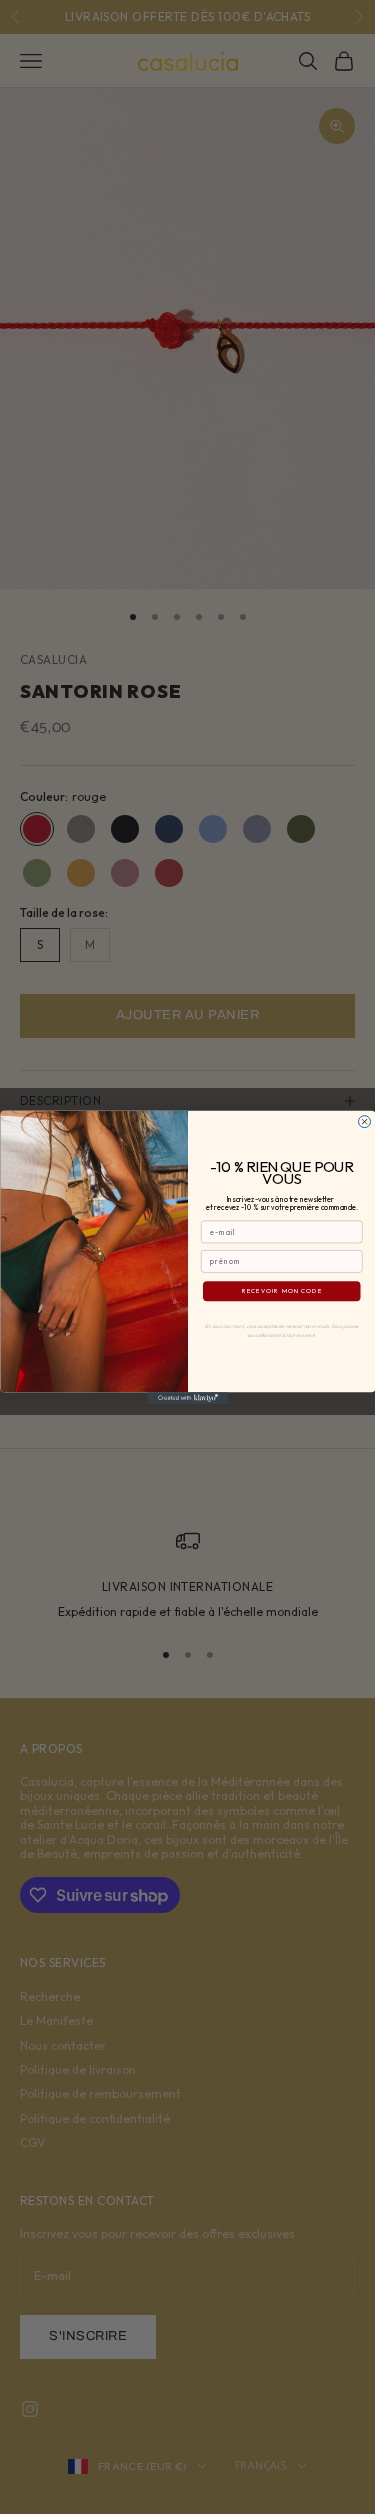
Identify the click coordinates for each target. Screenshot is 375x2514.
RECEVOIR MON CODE (281, 1291)
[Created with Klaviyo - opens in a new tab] (188, 1398)
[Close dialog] (364, 1121)
